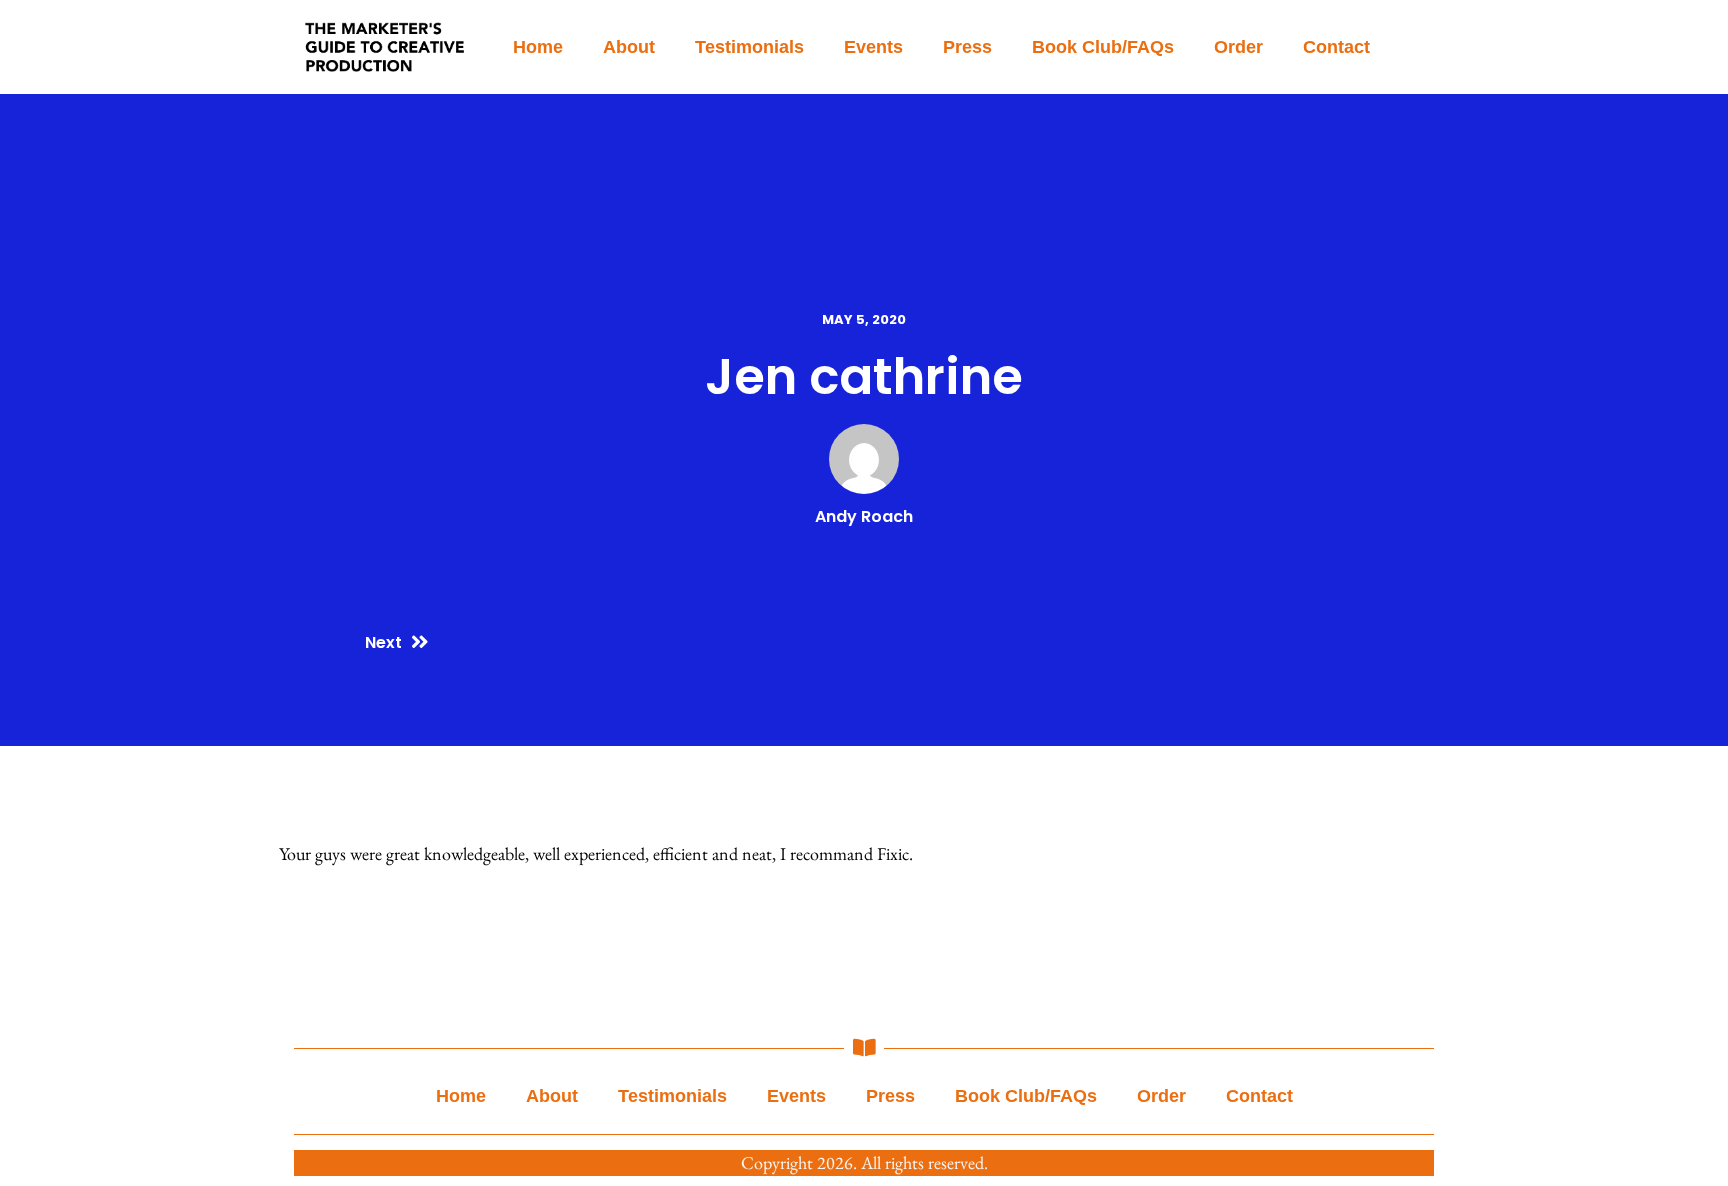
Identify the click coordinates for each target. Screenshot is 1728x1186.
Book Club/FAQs (1103, 47)
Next (383, 642)
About (629, 47)
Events (873, 47)
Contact (1336, 47)
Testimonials (749, 47)
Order (1238, 47)
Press (967, 47)
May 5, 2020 (864, 319)
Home (538, 47)
